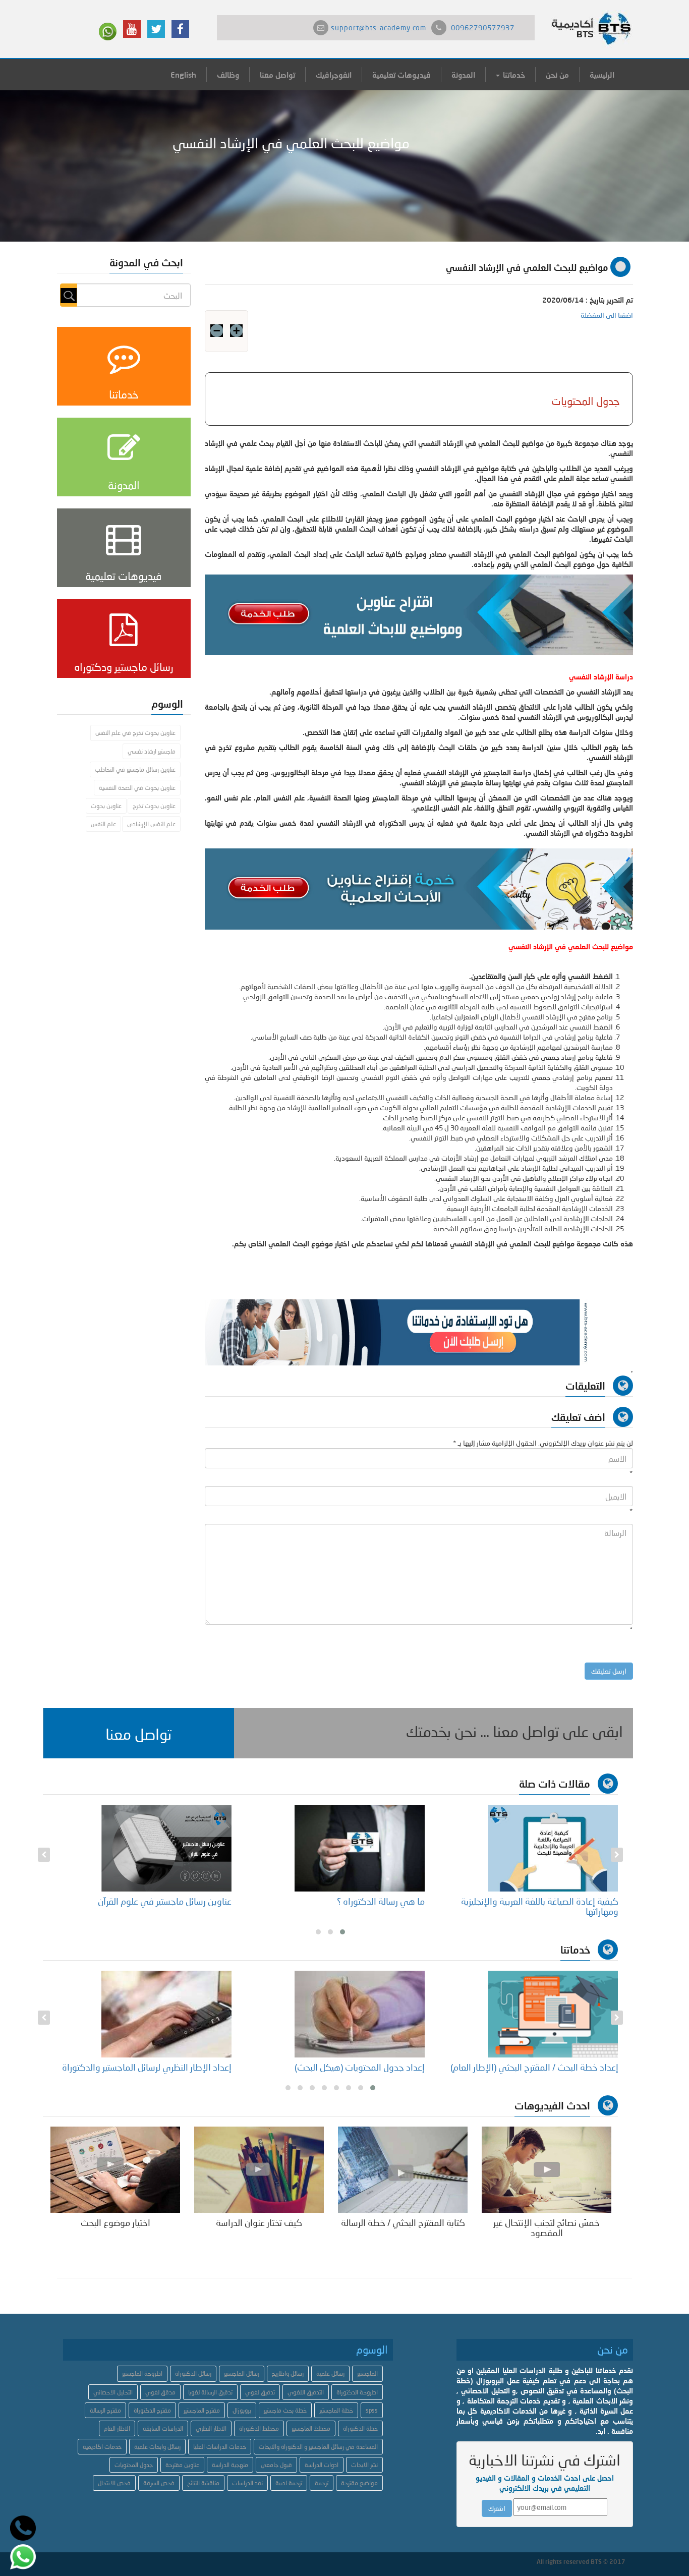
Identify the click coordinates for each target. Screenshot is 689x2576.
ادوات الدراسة (322, 2465)
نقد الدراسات (247, 2483)
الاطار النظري (211, 2428)
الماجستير (367, 2373)
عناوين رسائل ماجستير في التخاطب (135, 769)
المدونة (463, 75)
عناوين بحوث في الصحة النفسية (137, 788)
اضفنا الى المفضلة (607, 315)
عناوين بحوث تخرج (154, 806)
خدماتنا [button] (513, 75)
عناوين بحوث (106, 806)
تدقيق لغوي (260, 2392)
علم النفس (103, 824)
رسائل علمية (330, 2373)
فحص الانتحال (114, 2483)
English (183, 75)
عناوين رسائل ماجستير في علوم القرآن (358, 1901)
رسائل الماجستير (242, 2373)
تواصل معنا (277, 75)
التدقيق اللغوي (306, 2392)
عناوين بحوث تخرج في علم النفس (135, 733)
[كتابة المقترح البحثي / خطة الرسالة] (403, 2169)
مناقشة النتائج (203, 2483)
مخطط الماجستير (311, 2428)
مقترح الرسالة (105, 2410)
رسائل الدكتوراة (193, 2373)
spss (372, 2410)
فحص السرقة (159, 2483)
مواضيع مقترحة (359, 2483)
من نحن (557, 75)
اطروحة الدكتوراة (357, 2392)
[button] (139, 1733)
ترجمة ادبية (289, 2483)
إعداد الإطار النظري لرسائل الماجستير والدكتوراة (340, 2067)
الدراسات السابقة (163, 2428)
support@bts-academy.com (379, 27)
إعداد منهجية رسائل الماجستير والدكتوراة (160, 2067)
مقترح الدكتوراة (152, 2410)
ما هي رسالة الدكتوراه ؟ (574, 1901)
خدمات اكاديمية (102, 2447)
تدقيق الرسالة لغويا (210, 2392)
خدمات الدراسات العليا (220, 2447)
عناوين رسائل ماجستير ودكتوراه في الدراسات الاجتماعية (151, 1906)
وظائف (228, 75)
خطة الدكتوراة (360, 2428)
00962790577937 (483, 27)
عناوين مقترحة (182, 2465)
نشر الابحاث (364, 2465)
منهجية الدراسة (230, 2465)
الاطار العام (117, 2428)
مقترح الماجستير (202, 2410)
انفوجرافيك (334, 75)
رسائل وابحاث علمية (157, 2447)
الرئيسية (602, 75)
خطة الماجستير (336, 2410)
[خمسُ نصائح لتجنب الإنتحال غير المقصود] (547, 2169)
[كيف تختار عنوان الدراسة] (259, 2169)
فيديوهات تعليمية (401, 75)
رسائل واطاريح (288, 2373)
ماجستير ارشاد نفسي (152, 751)
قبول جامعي (276, 2465)
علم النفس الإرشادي (151, 824)
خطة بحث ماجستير (285, 2410)
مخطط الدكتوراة (259, 2428)
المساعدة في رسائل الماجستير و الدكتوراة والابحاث (318, 2447)
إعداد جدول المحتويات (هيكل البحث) (553, 2067)
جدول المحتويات (134, 2465)
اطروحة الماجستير (142, 2373)
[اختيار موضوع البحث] (115, 2169)
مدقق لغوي (160, 2392)
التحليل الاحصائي (113, 2392)
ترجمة (322, 2483)
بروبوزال (242, 2410)
